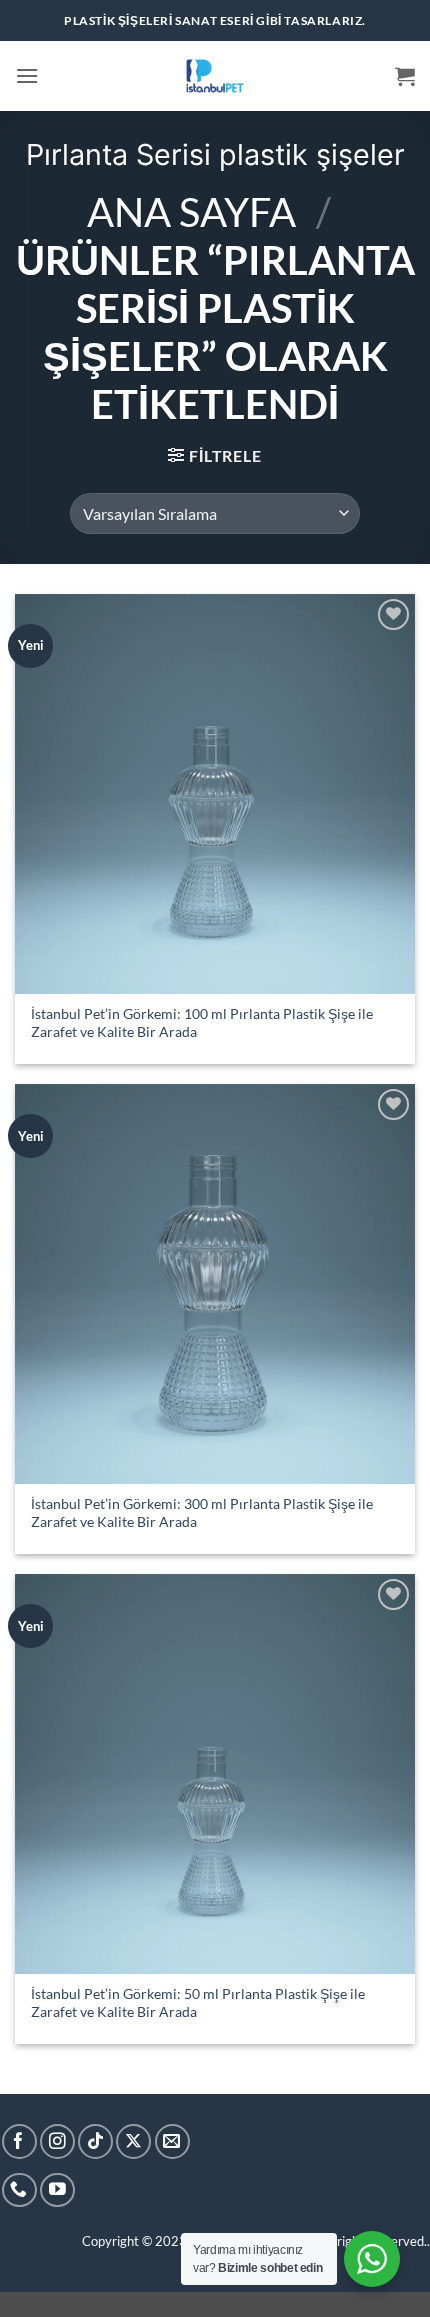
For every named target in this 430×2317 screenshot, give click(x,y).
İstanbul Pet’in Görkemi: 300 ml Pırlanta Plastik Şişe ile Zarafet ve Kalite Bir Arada (202, 1513)
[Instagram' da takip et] (57, 2141)
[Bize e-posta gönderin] (172, 2141)
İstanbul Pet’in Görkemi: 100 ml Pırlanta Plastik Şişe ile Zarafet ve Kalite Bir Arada (202, 1023)
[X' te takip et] (133, 2141)
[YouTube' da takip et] (57, 2190)
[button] (27, 75)
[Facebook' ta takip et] (19, 2141)
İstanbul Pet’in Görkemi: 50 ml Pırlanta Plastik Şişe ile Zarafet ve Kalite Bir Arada (198, 2003)
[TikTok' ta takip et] (95, 2141)
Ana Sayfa (191, 212)
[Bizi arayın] (19, 2190)
